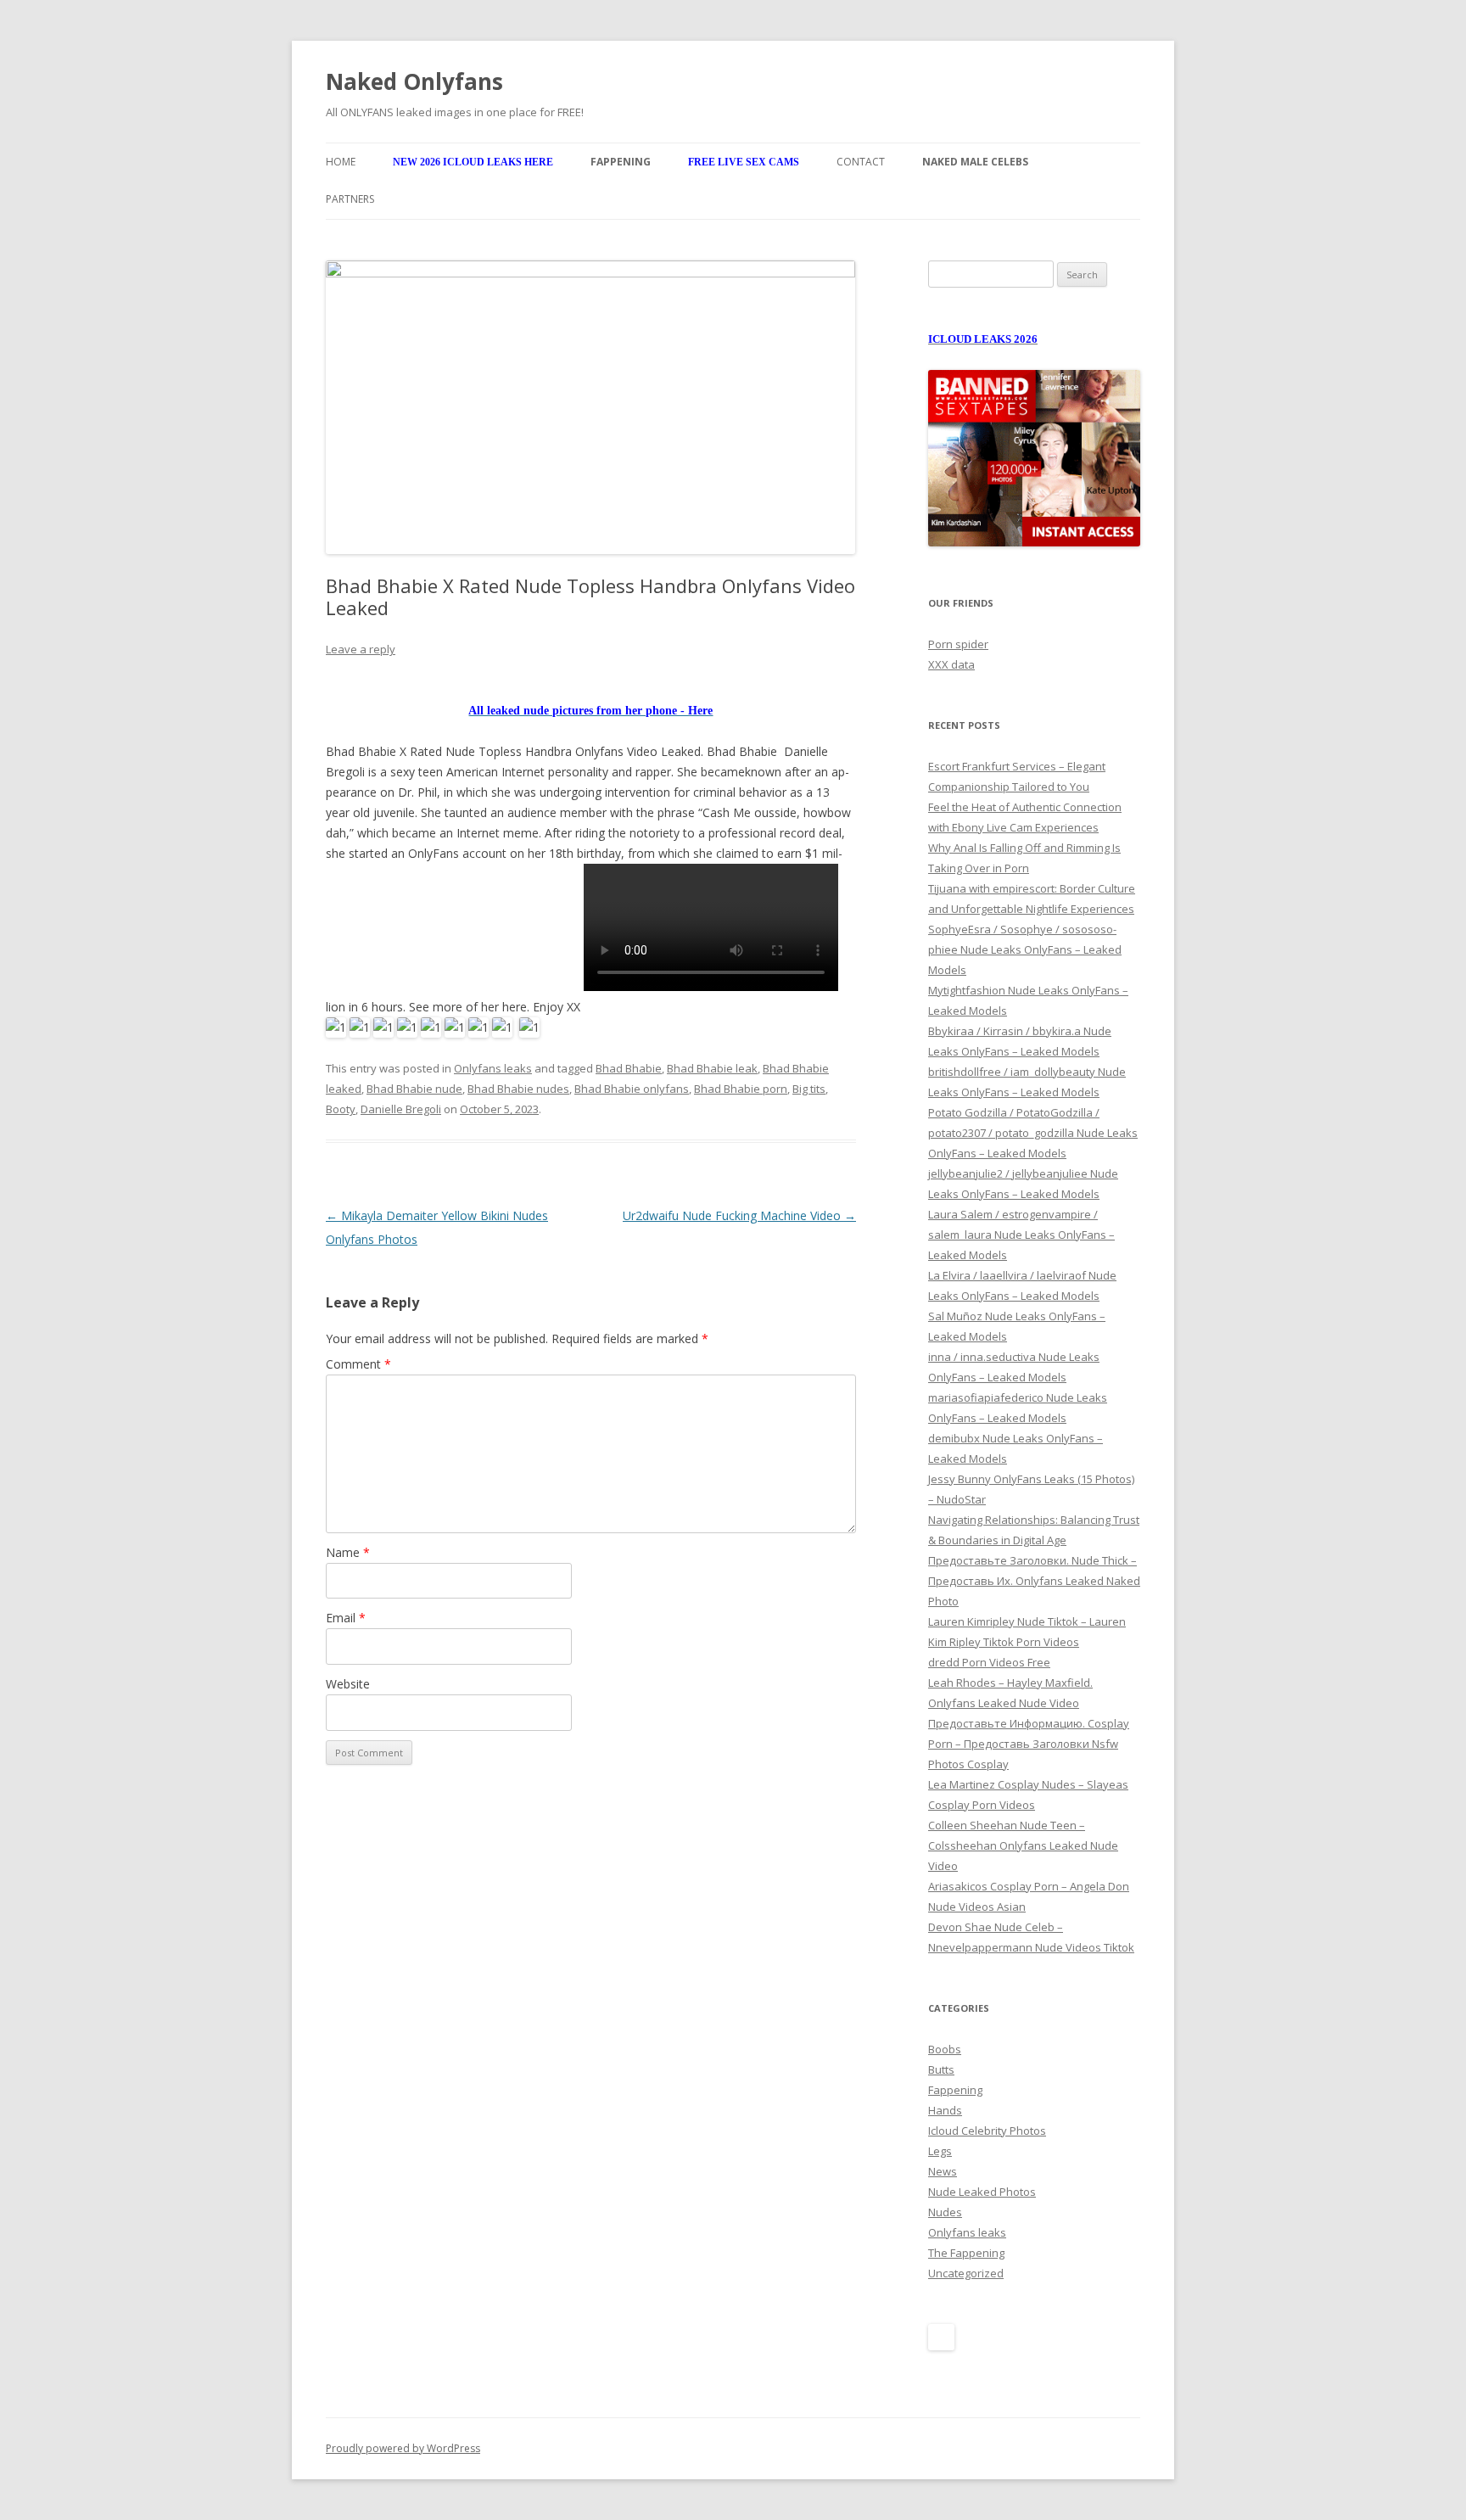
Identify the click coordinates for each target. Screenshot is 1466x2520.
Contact (861, 162)
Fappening (955, 2090)
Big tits (809, 1089)
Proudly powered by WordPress (403, 2448)
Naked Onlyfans (414, 81)
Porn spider (958, 644)
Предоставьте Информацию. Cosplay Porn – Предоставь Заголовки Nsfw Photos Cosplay (1029, 1744)
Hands (945, 2110)
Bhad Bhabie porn (741, 1089)
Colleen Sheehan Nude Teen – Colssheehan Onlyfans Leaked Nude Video (1023, 1845)
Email (346, 1618)
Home (341, 162)
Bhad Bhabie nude (414, 1089)
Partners (350, 199)
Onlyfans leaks (493, 1068)
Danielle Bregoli (401, 1109)
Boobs (945, 2049)
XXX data (951, 664)
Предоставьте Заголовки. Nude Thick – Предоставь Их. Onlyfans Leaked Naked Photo (1034, 1581)
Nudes (945, 2212)
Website (348, 1684)
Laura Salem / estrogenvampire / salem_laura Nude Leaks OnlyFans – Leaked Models (1021, 1235)
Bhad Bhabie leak (712, 1068)
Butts (941, 2069)
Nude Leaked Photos (982, 2192)
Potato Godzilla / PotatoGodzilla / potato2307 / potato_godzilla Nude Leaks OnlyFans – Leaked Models (1033, 1133)
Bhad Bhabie (629, 1068)
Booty (341, 1109)
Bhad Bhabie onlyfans (632, 1089)
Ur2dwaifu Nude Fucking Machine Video (739, 1215)
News (943, 2171)
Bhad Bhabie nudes (518, 1089)
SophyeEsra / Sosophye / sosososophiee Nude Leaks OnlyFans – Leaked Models (1025, 949)
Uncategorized (966, 2273)
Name (348, 1552)
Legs (940, 2151)
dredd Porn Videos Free (989, 1662)
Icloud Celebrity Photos (987, 2131)
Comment (358, 1364)
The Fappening (966, 2253)
